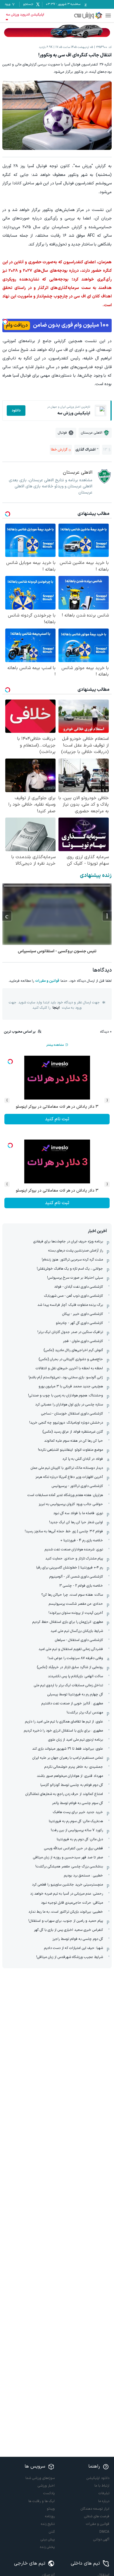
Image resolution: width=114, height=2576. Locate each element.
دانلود (16, 411)
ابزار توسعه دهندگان (95, 2509)
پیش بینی (48, 2539)
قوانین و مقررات (47, 981)
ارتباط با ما (102, 2486)
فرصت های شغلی (97, 2516)
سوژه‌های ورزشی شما (40, 2478)
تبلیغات (104, 2493)
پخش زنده (47, 2547)
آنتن (52, 2532)
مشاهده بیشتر (55, 1045)
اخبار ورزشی (46, 2486)
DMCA (104, 2532)
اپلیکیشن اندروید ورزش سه (25, 15)
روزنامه (50, 2516)
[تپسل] (5, 322)
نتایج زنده (48, 2524)
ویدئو (51, 2509)
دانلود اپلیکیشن (98, 2478)
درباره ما (104, 2501)
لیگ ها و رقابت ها (42, 2501)
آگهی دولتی (101, 2539)
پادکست (49, 2493)
